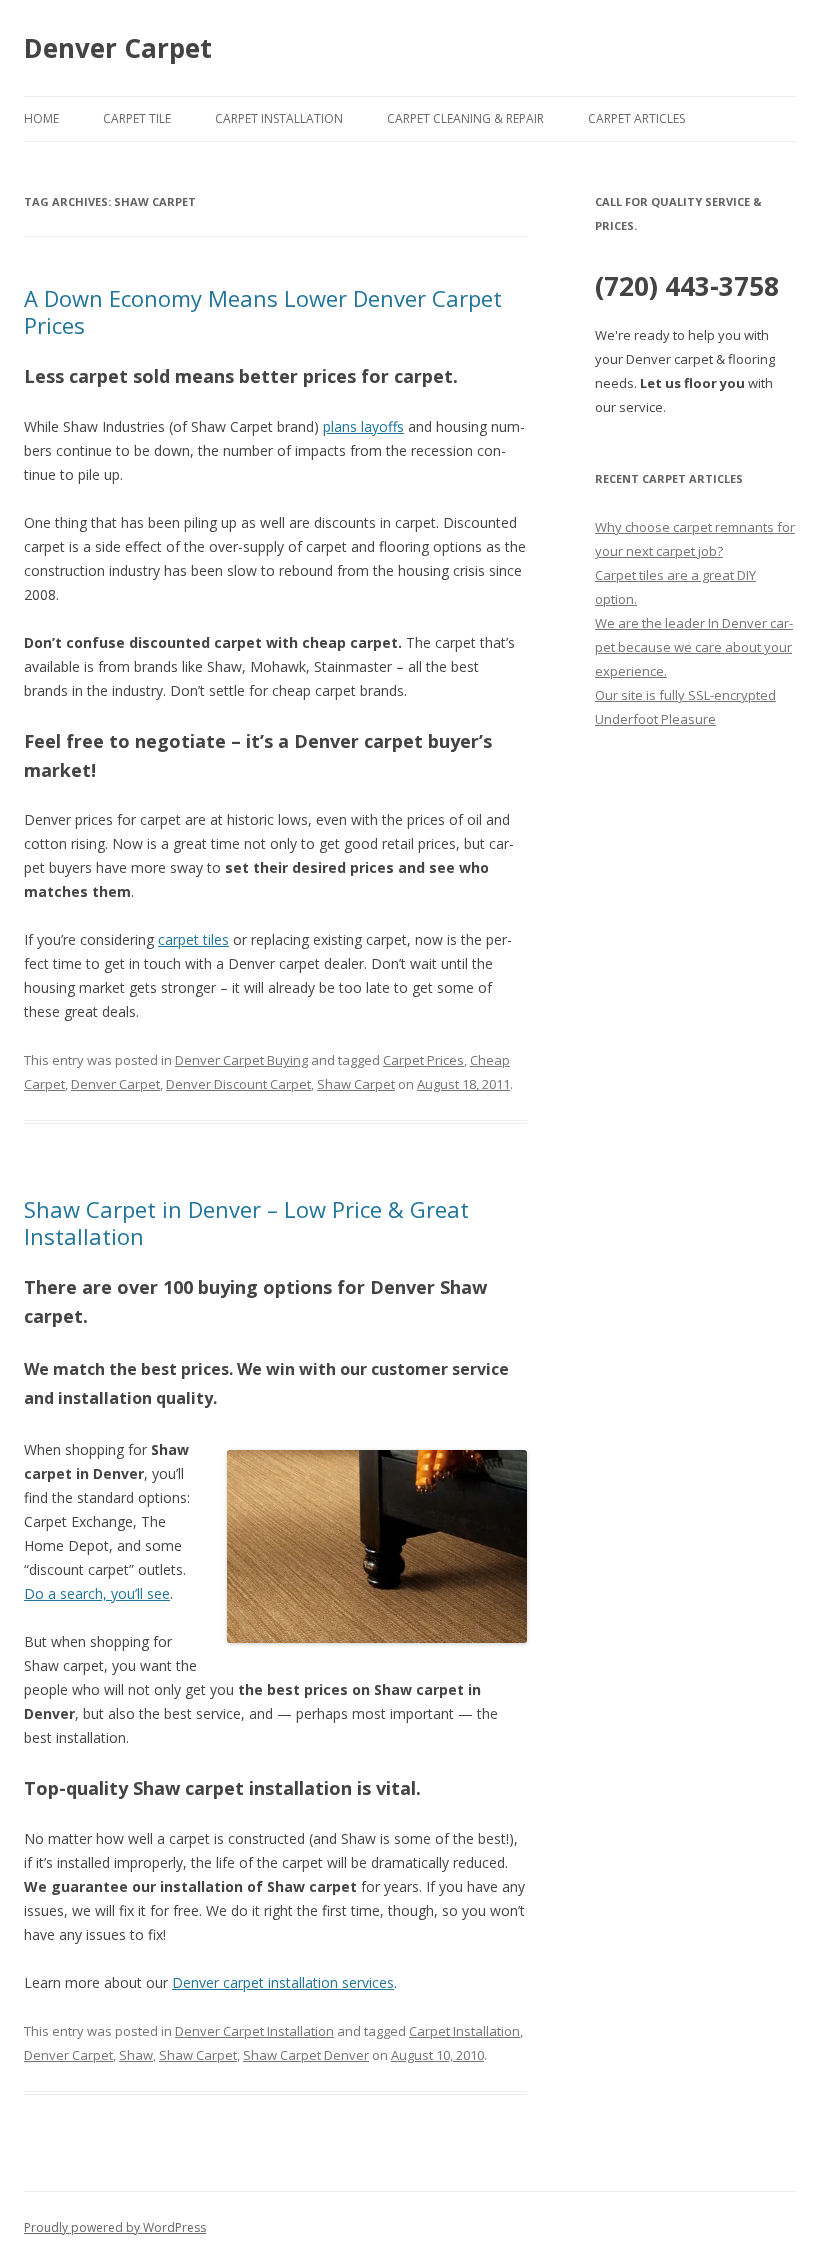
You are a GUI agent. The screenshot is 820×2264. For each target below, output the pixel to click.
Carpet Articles (636, 118)
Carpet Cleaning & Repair (465, 118)
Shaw (136, 2055)
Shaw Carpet (356, 1084)
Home (41, 118)
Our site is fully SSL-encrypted (685, 695)
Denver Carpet (118, 48)
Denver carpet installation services (283, 1982)
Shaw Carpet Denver (306, 2055)
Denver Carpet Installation (254, 2031)
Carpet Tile (137, 118)
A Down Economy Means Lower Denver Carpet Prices (263, 311)
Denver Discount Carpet (238, 1084)
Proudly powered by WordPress (115, 2227)
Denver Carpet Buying (241, 1060)
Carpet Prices (423, 1060)
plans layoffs (363, 426)
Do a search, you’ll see (97, 1593)
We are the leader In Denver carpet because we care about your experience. (694, 647)
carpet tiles (193, 939)
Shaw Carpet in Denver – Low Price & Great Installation (246, 1222)
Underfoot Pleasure (655, 719)
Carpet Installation (279, 118)
